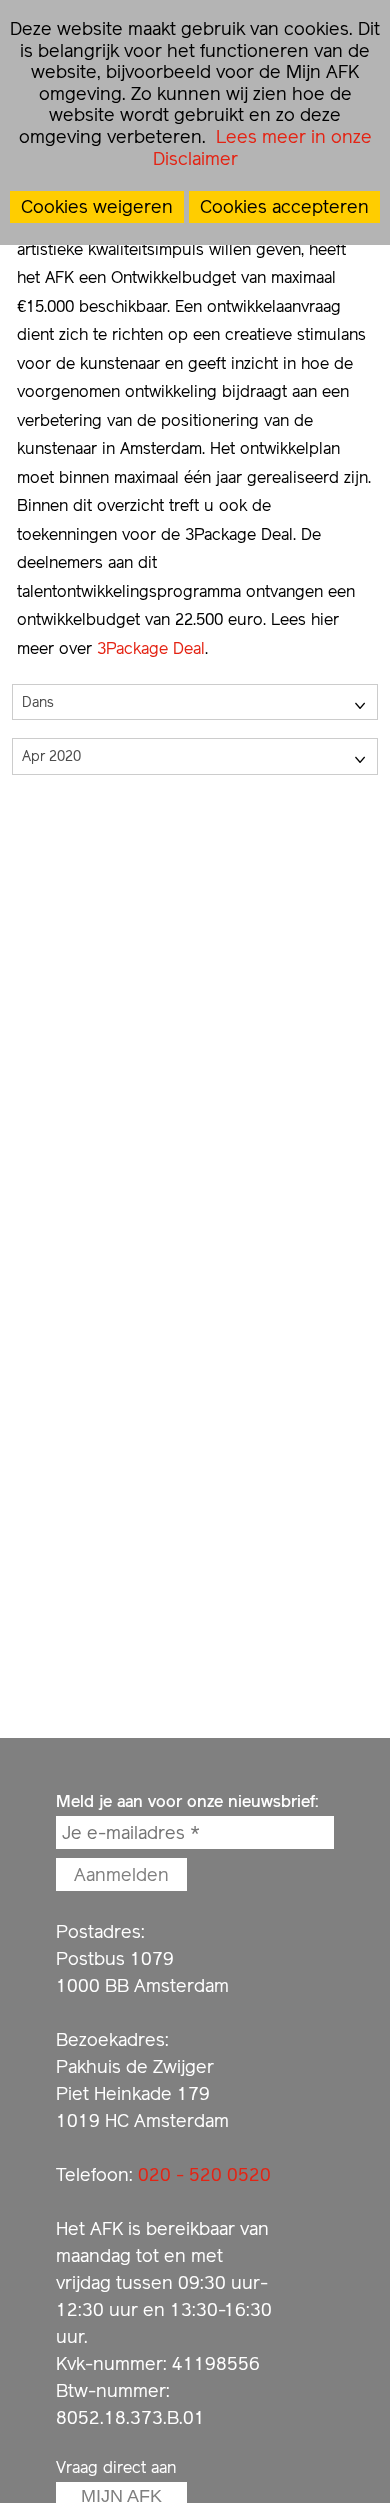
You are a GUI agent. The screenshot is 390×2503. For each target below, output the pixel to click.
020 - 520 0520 (204, 2174)
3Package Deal (151, 648)
